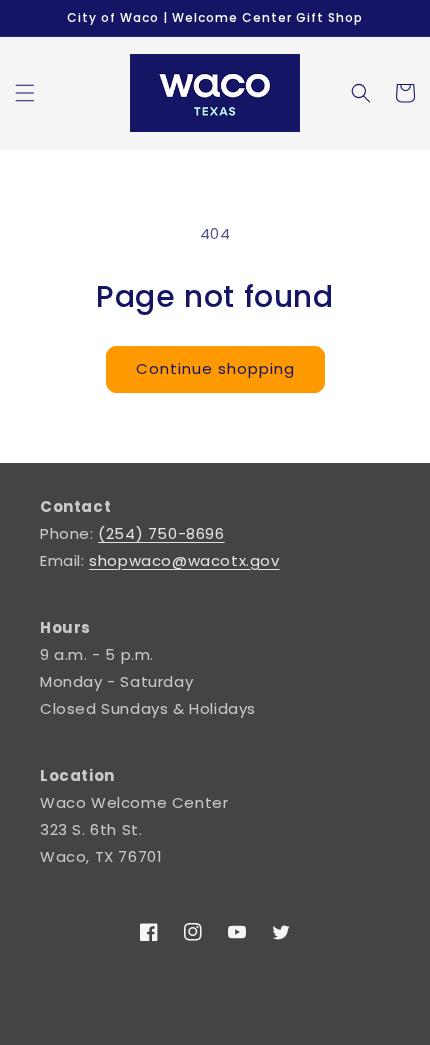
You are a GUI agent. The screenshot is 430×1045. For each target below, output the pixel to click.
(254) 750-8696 (161, 533)
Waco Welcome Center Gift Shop (179, 1029)
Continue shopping (215, 368)
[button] (25, 93)
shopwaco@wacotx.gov (184, 560)
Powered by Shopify (345, 1029)
